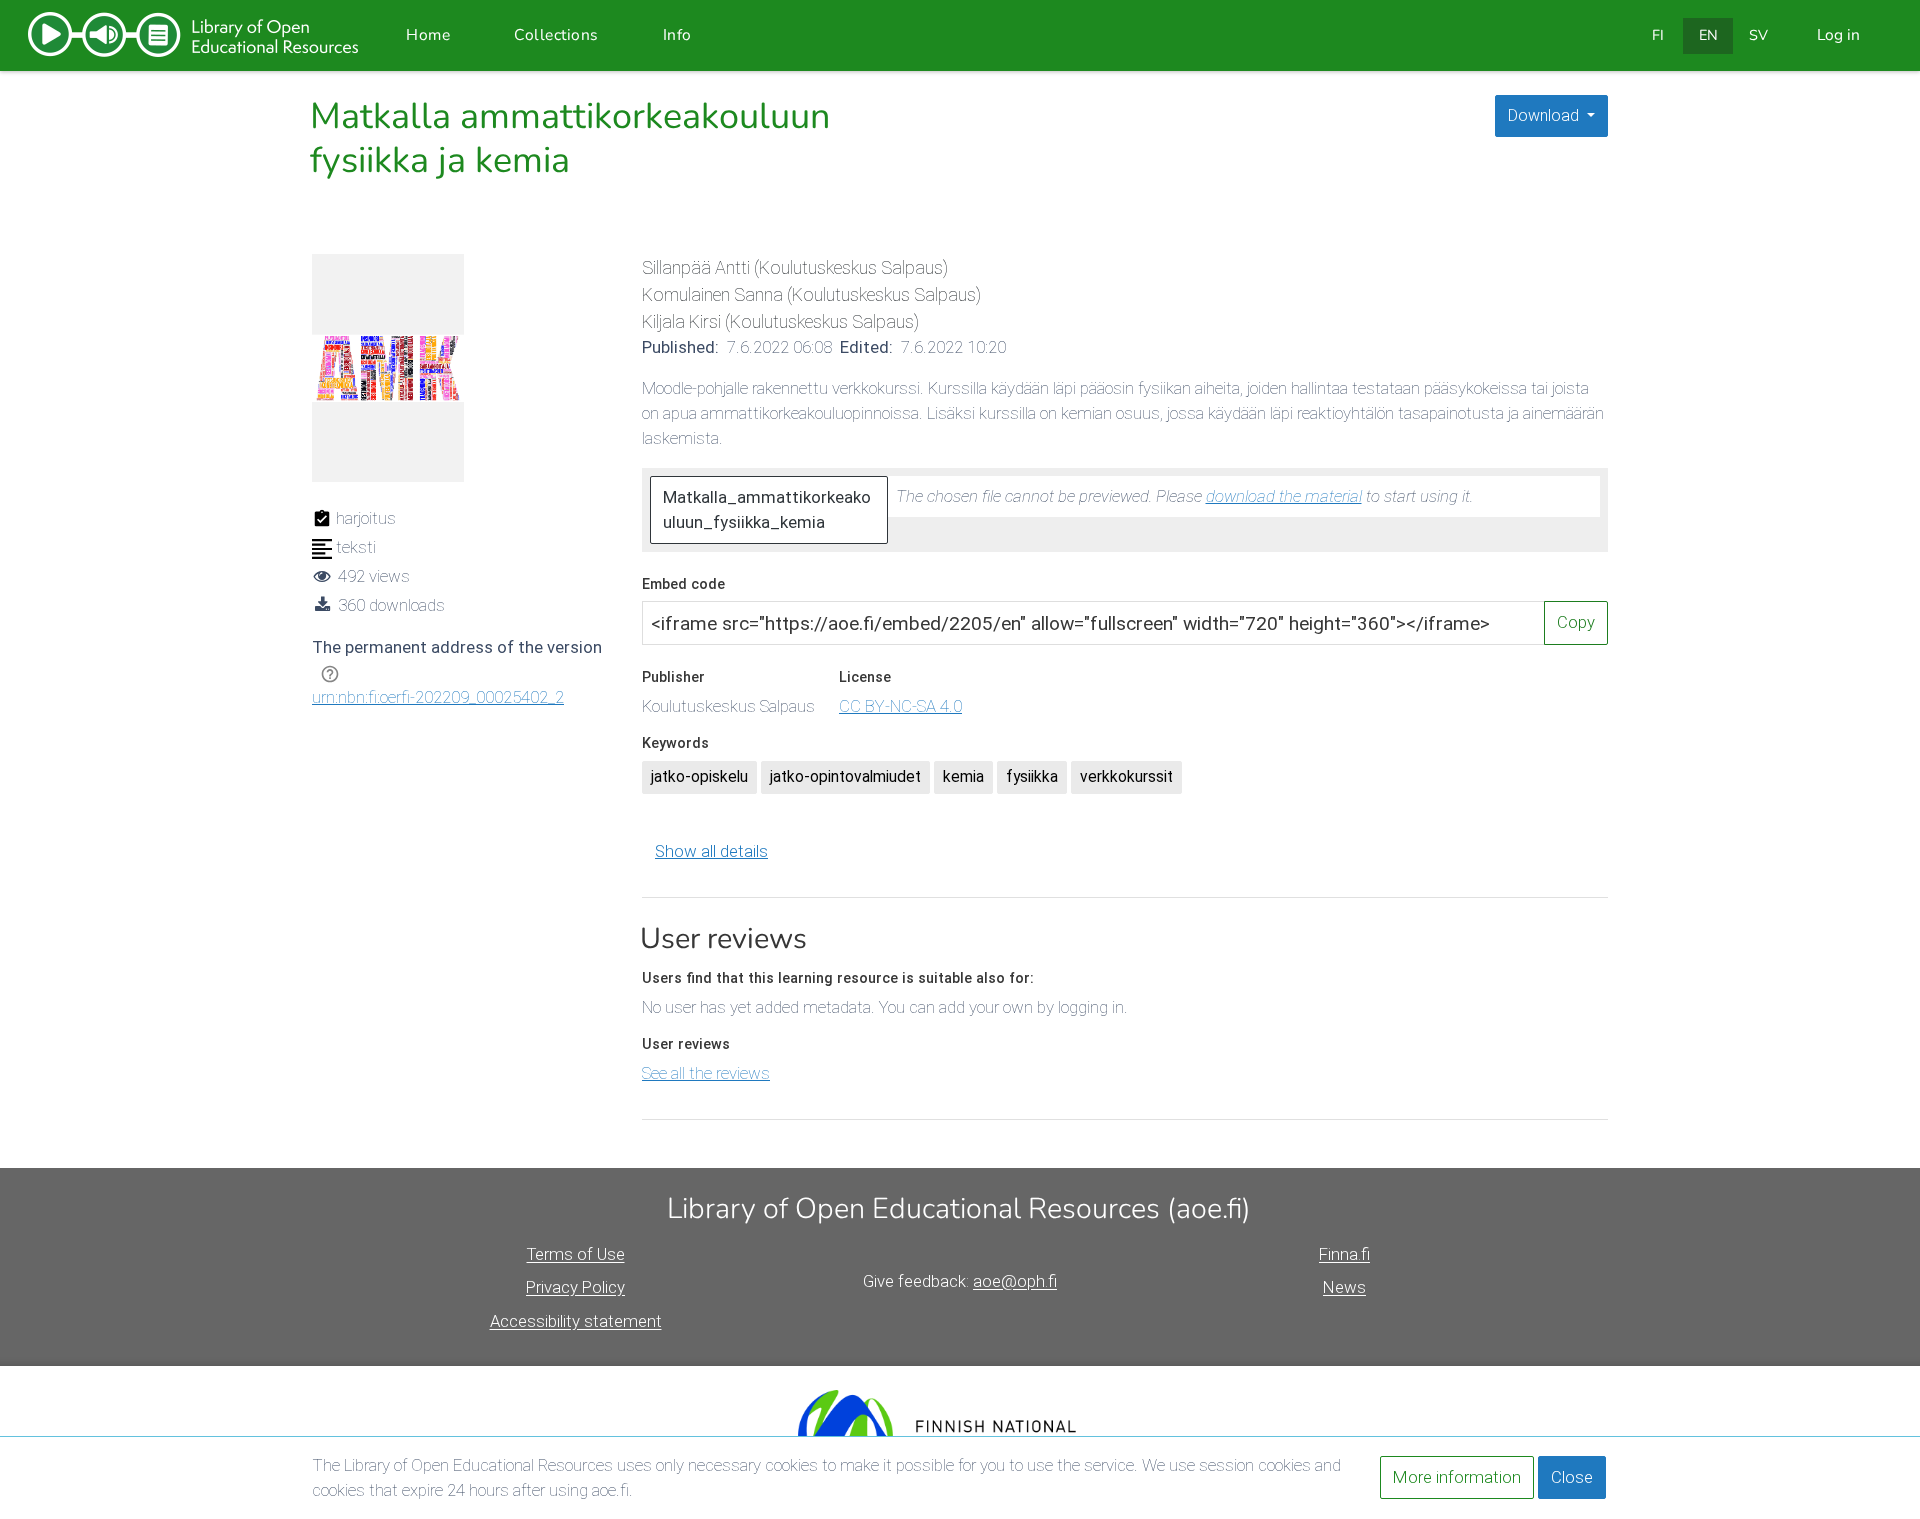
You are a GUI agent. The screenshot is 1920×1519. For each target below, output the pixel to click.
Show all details (711, 851)
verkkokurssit (1126, 777)
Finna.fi (1344, 1254)
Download (1545, 115)
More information (1457, 1477)
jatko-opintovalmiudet (845, 777)
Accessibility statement (576, 1321)
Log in (1838, 35)
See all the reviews (706, 1073)
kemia (963, 777)
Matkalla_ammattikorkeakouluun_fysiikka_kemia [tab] (767, 509)
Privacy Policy (575, 1287)
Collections (556, 35)
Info (677, 35)
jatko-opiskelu (699, 777)
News (1344, 1287)
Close (1572, 1477)
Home (428, 35)
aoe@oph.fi (1015, 1281)
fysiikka (1032, 777)
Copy (1576, 622)
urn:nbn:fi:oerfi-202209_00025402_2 (438, 697)
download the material (1284, 496)
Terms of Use (576, 1254)
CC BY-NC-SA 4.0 (900, 706)
